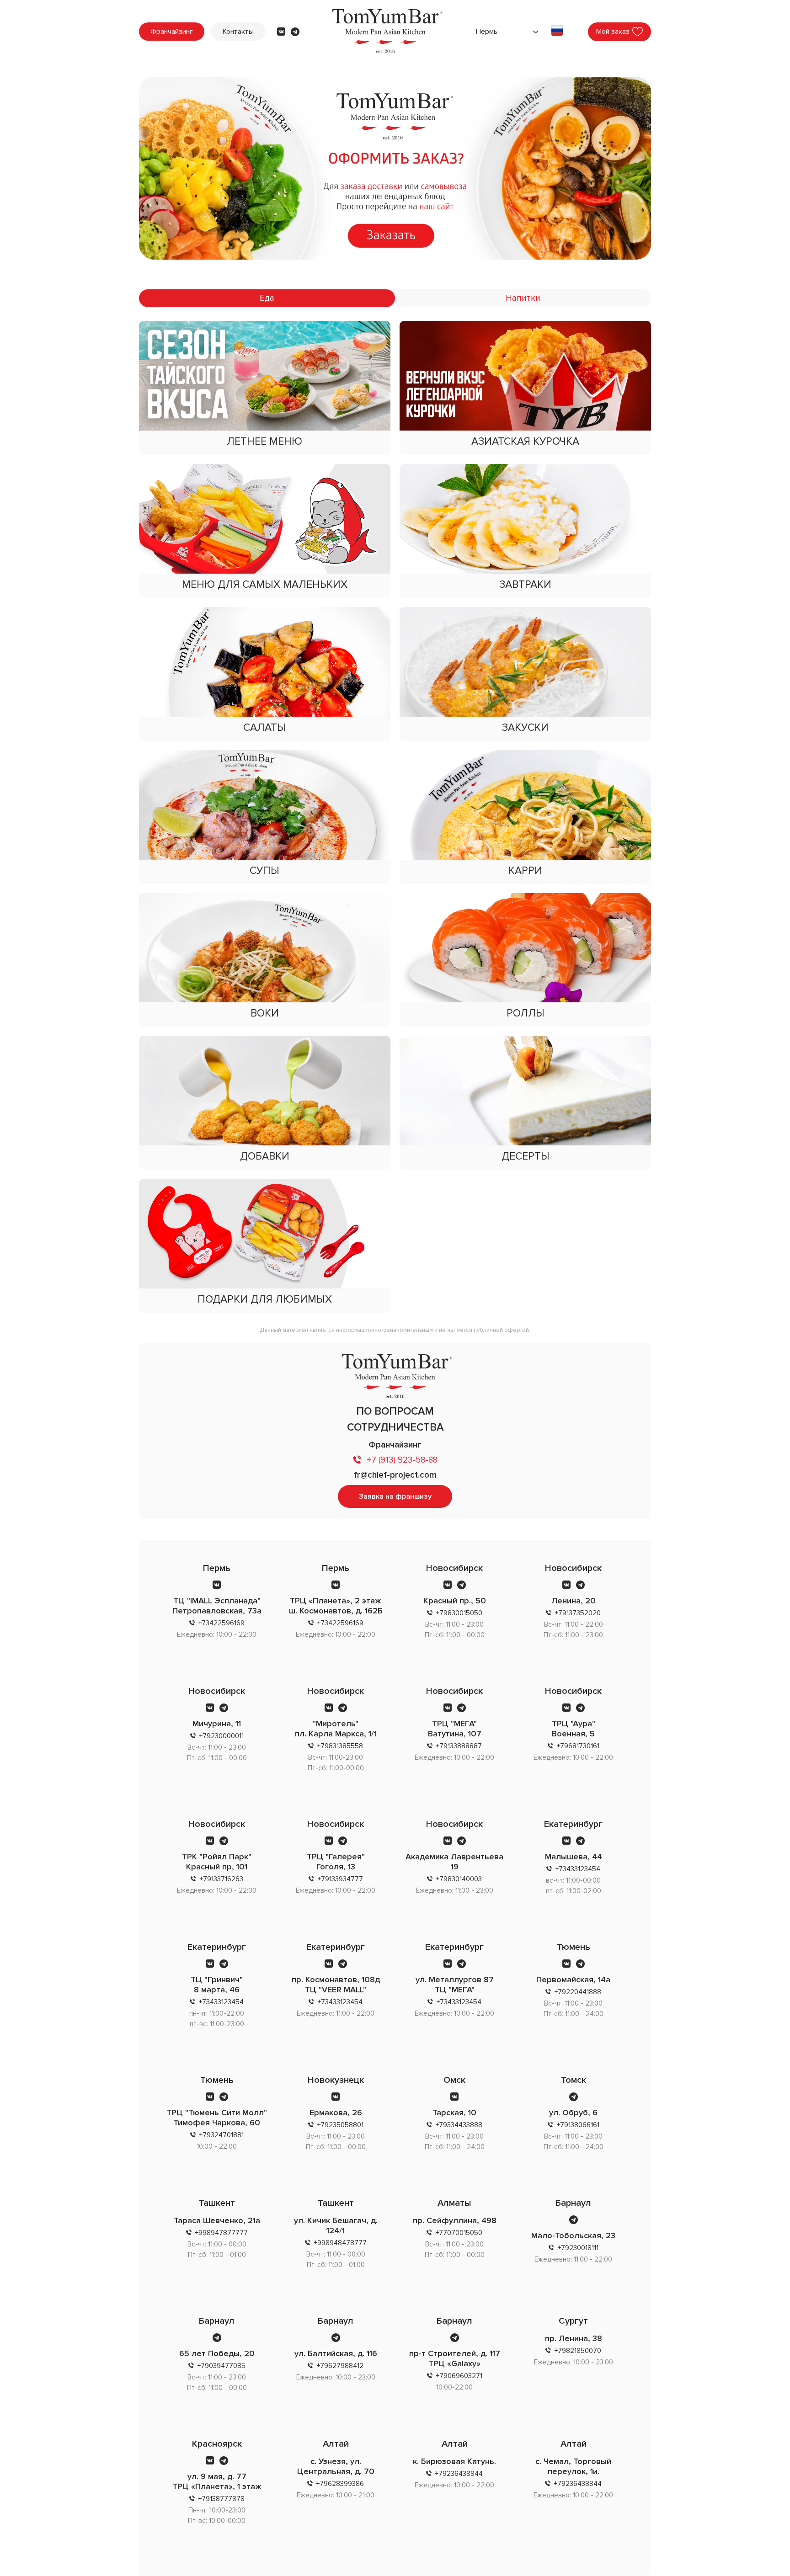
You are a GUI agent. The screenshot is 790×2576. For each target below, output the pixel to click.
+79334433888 (459, 2125)
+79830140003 (459, 1879)
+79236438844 (459, 2474)
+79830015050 (459, 1613)
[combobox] (506, 32)
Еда (267, 298)
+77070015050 (459, 2233)
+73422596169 (222, 1623)
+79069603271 (459, 2376)
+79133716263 (222, 1879)
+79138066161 (578, 2125)
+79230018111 (578, 2248)
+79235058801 (340, 2125)
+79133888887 (459, 1746)
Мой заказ (613, 32)
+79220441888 (578, 1992)
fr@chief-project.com (395, 1475)
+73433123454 (578, 1869)
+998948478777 (340, 2243)
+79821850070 (578, 2351)
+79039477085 (222, 2366)
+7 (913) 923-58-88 (402, 1460)
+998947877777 (222, 2233)
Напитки (523, 298)
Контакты (238, 32)
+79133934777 (340, 1879)
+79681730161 (578, 1746)
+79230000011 (222, 1736)
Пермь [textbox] (487, 32)
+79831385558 (340, 1746)
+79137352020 (578, 1613)
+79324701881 (222, 2135)
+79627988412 (340, 2366)
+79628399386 (340, 2484)
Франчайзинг (172, 32)
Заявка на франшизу (395, 1496)
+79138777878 (222, 2499)
